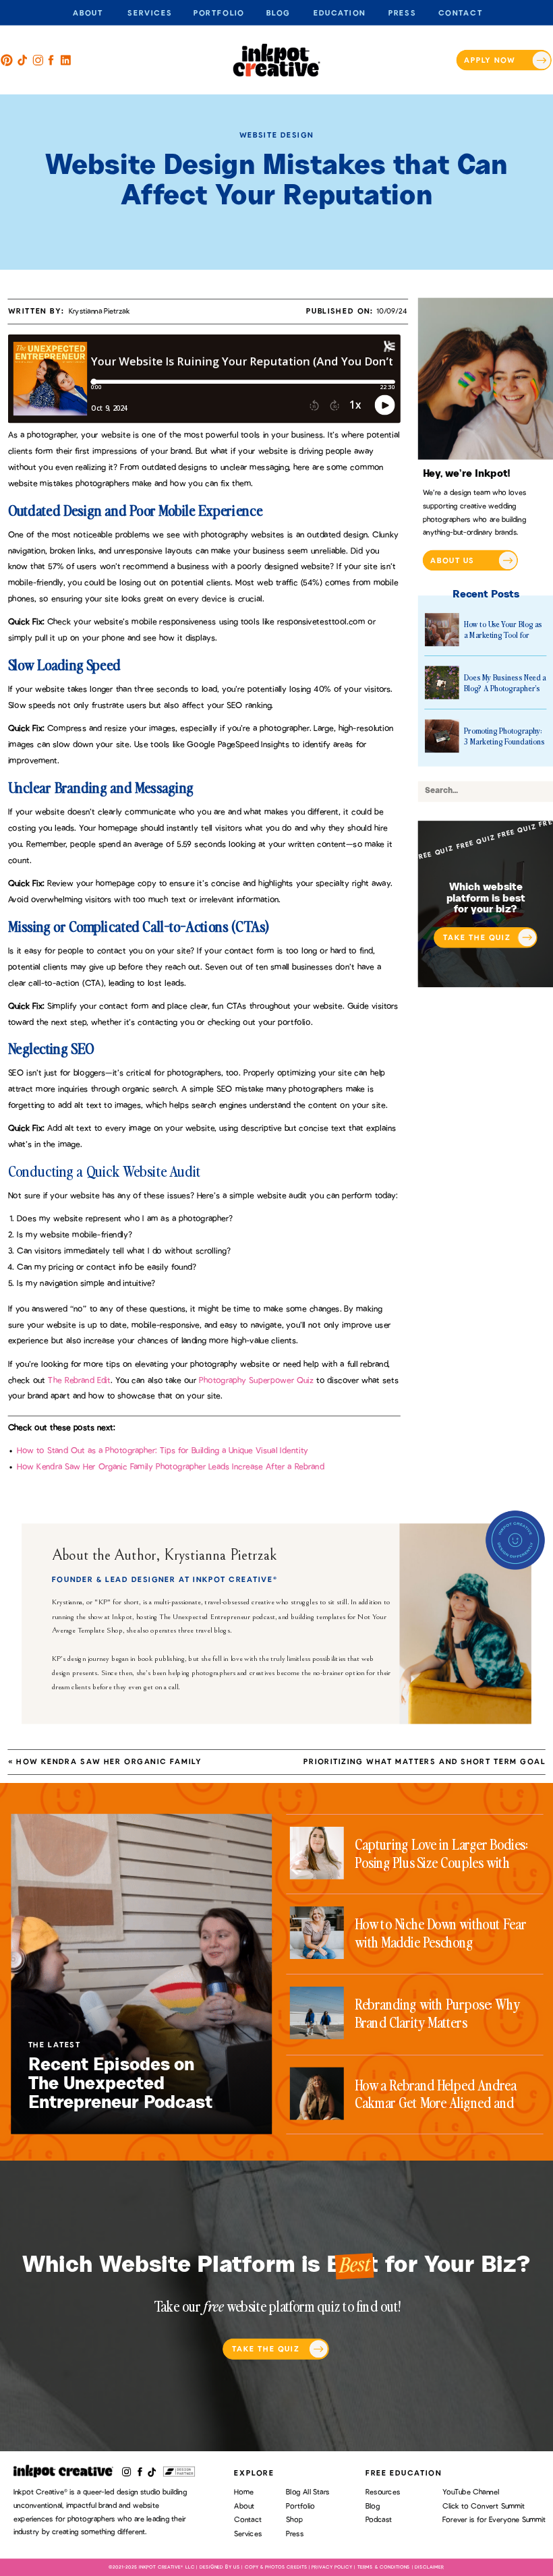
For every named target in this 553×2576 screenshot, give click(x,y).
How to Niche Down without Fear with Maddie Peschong (440, 1933)
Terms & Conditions (384, 2567)
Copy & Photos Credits (276, 2567)
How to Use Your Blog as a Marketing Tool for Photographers (503, 635)
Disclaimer (430, 2567)
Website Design (276, 135)
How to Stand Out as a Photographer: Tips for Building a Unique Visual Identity (163, 1451)
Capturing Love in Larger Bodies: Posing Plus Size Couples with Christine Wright (441, 1862)
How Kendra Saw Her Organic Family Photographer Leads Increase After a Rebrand (170, 1467)
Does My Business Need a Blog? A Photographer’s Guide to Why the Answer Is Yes (505, 694)
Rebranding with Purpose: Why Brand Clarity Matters (437, 2013)
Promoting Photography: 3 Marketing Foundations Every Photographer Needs (504, 747)
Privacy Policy (332, 2567)
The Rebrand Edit (79, 1380)
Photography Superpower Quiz (256, 1380)
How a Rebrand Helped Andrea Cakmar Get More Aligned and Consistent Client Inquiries (436, 2103)
